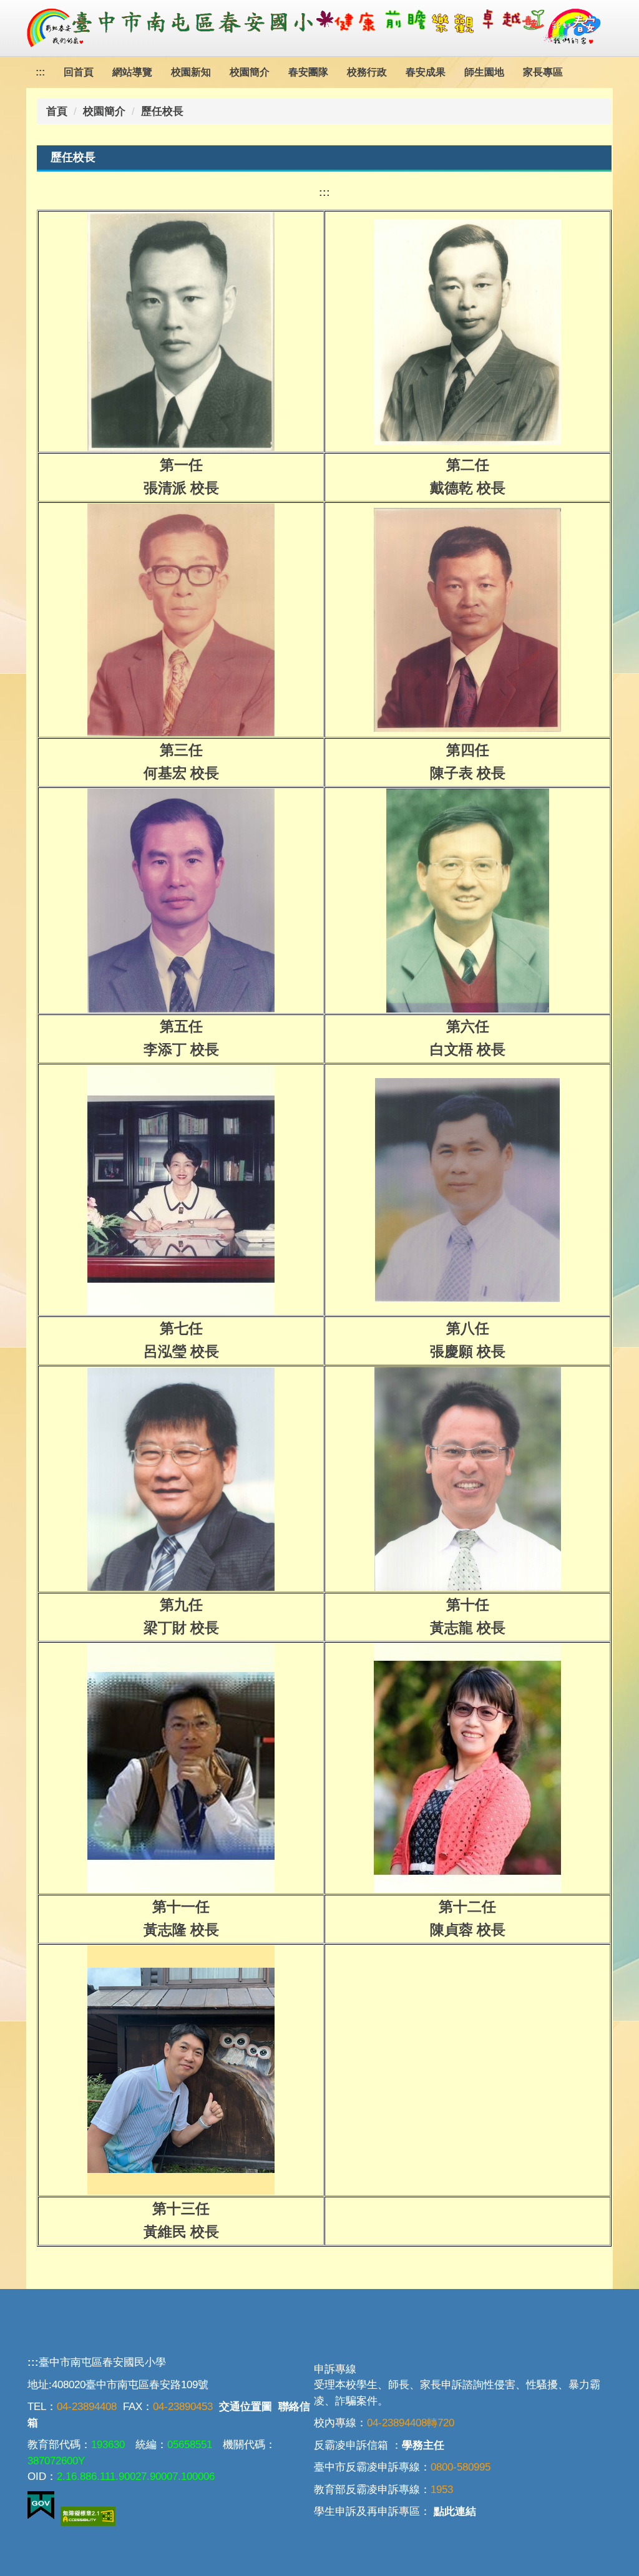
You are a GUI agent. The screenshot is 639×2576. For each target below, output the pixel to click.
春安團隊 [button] (308, 72)
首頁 (57, 111)
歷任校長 (162, 111)
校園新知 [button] (191, 72)
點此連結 (455, 2511)
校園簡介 (104, 111)
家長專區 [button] (543, 72)
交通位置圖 (246, 2407)
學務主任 (423, 2445)
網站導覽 (132, 72)
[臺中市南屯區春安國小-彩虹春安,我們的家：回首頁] (319, 28)
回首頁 (79, 72)
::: (40, 72)
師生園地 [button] (484, 72)
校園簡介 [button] (250, 72)
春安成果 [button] (426, 72)
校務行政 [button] (367, 72)
